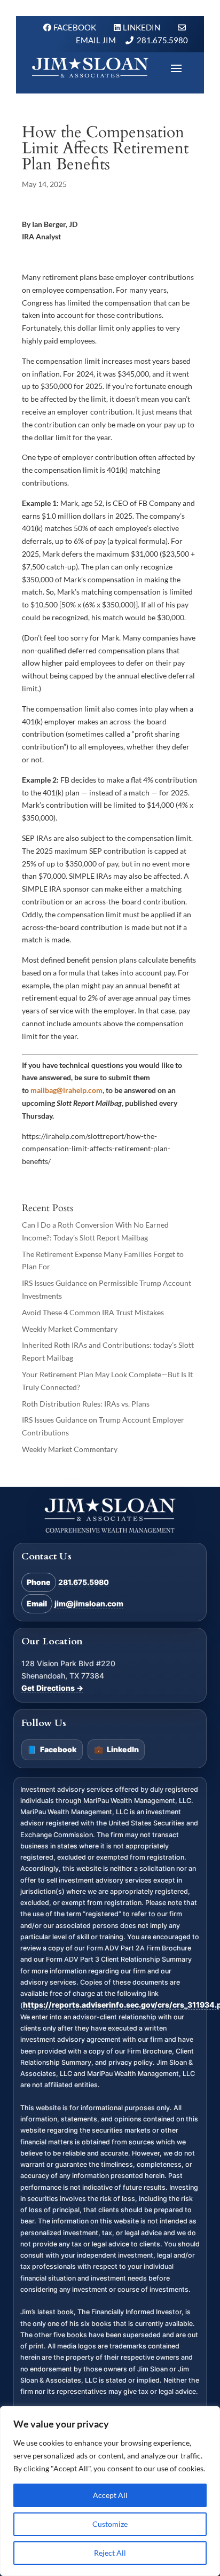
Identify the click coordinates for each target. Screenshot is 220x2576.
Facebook (52, 1749)
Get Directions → (52, 1688)
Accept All (110, 2495)
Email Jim (96, 40)
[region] (110, 2491)
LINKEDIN (142, 27)
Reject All (110, 2553)
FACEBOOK (76, 27)
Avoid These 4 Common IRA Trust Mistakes (93, 1312)
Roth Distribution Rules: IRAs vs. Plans (86, 1404)
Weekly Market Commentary (70, 1329)
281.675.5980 (162, 40)
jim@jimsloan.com (89, 1603)
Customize (110, 2524)
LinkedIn (116, 1749)
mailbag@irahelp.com (66, 1090)
